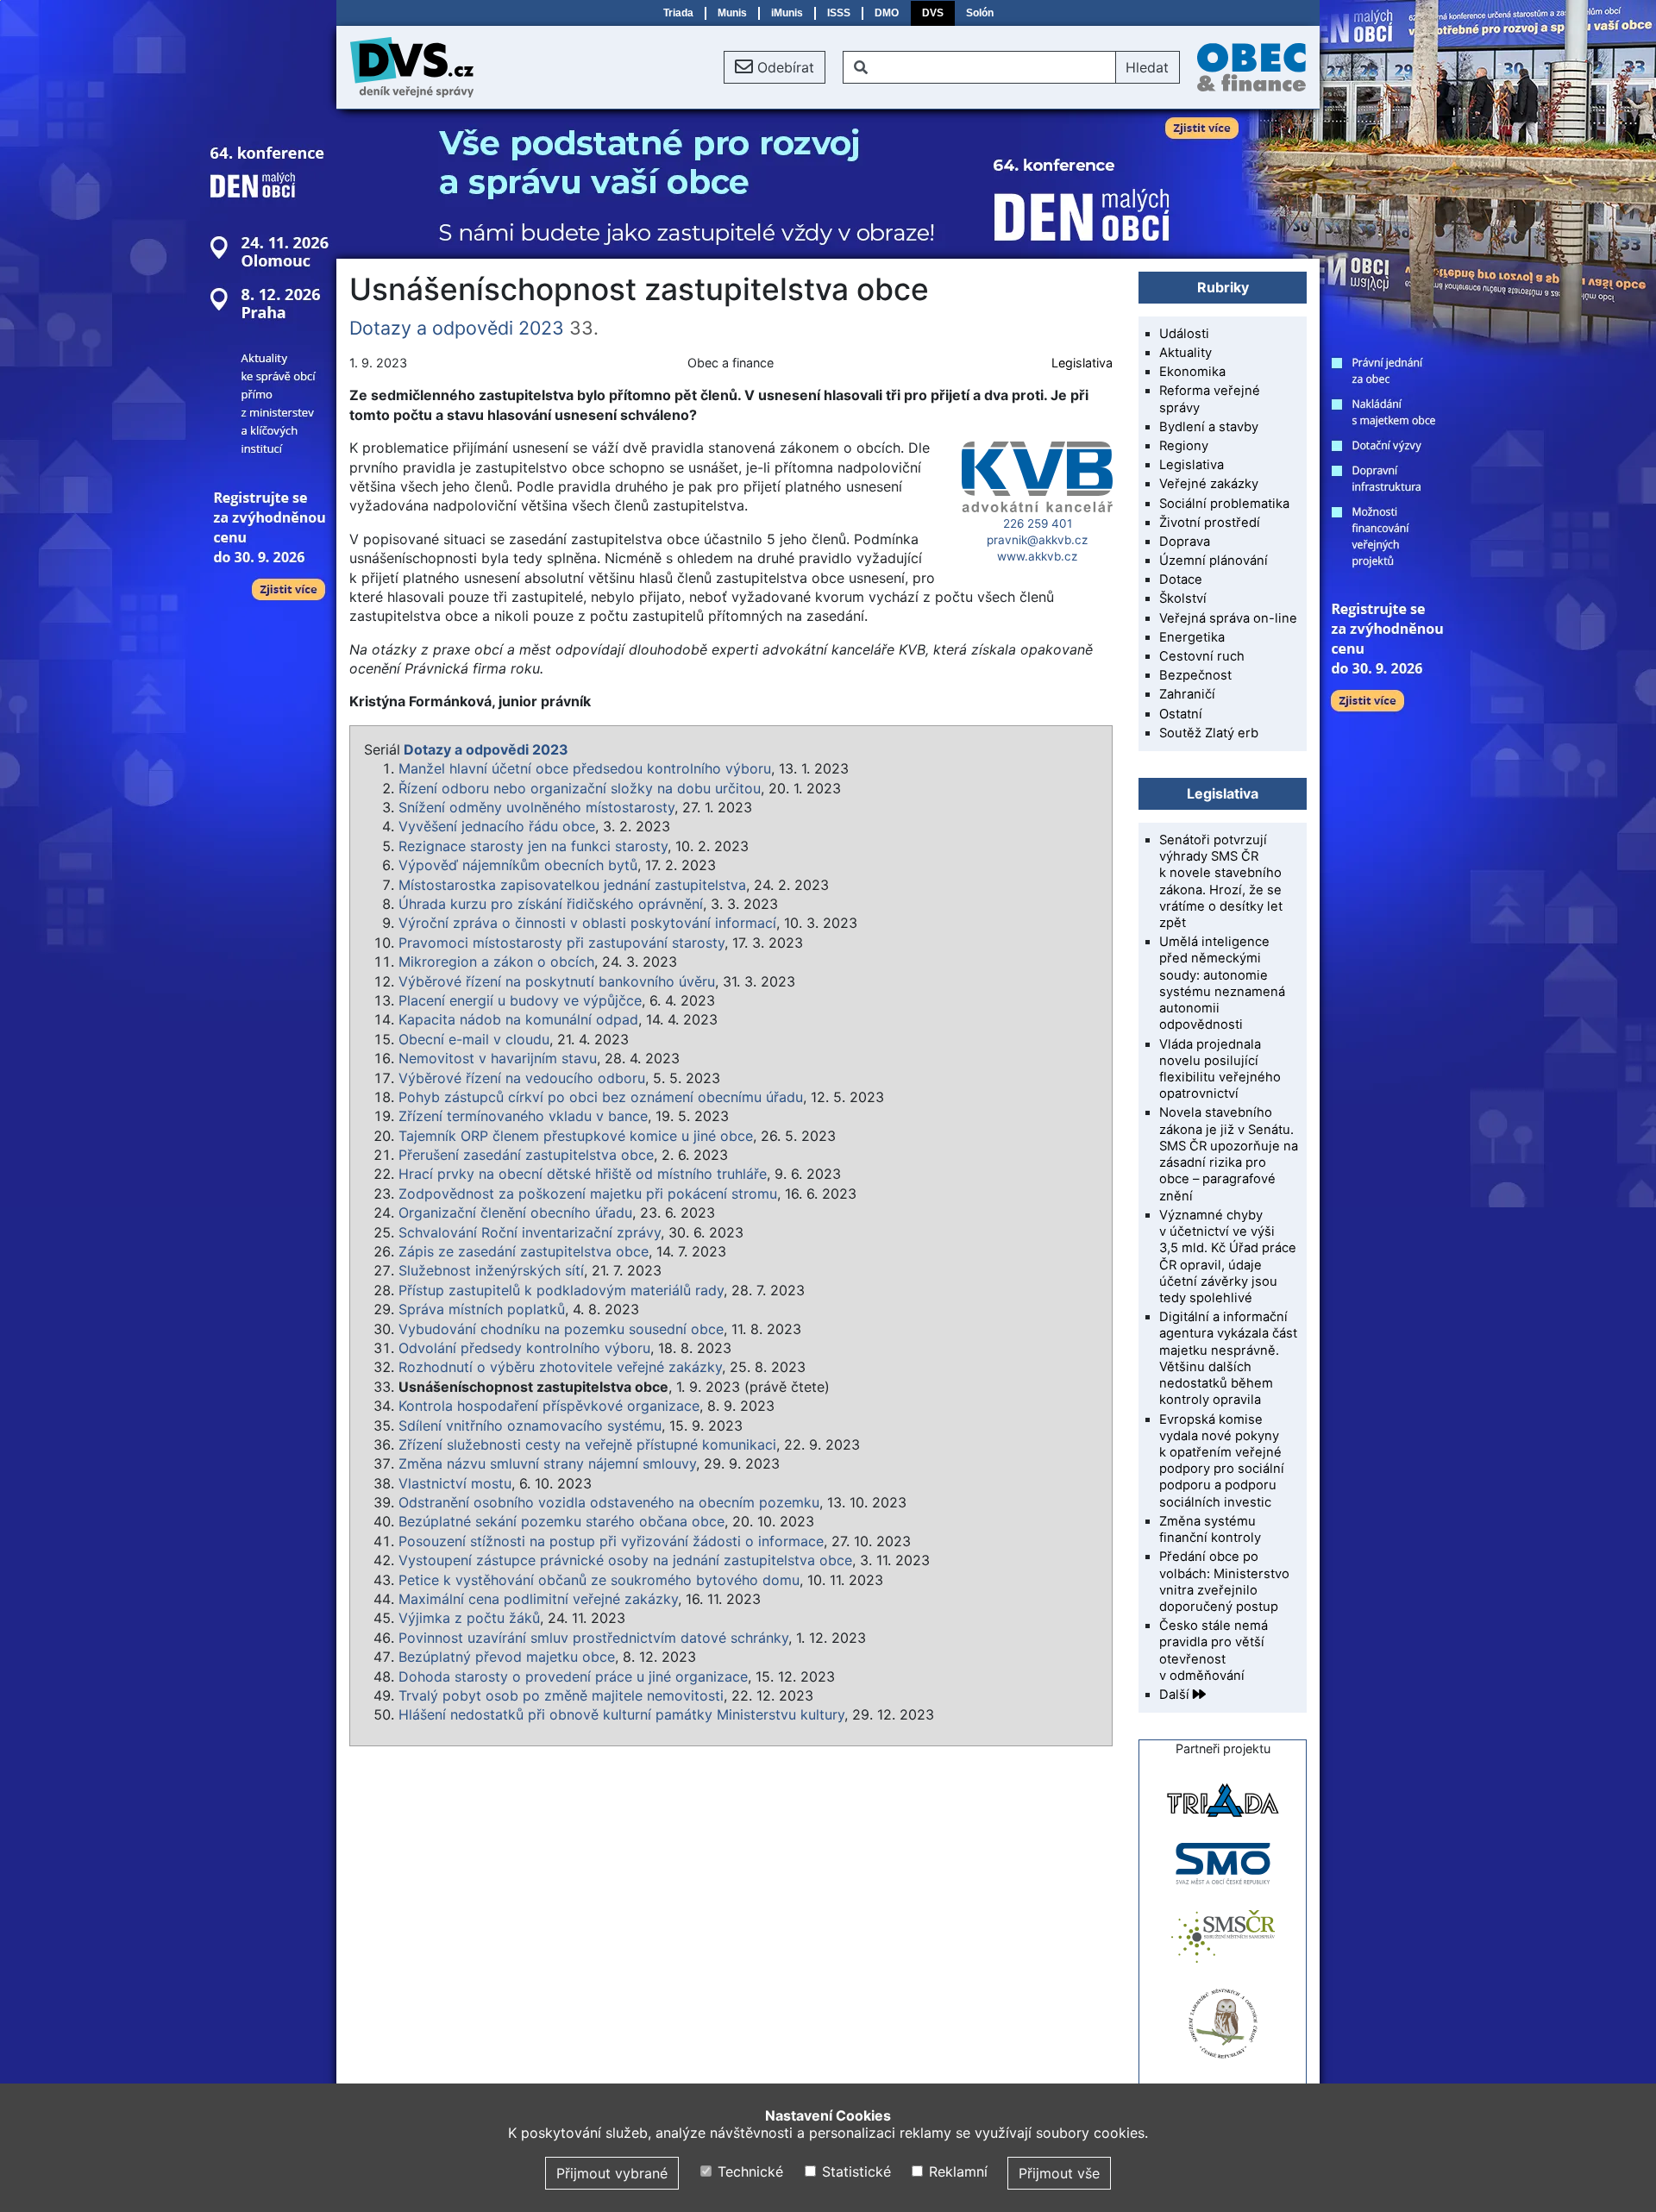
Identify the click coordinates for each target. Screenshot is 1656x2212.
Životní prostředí (1210, 523)
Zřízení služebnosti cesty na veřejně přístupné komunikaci (587, 1444)
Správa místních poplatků (482, 1309)
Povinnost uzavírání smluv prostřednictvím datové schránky (593, 1638)
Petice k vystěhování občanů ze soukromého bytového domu (599, 1580)
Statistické (854, 2171)
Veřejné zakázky (1209, 484)
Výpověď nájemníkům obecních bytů (518, 865)
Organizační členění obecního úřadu (515, 1213)
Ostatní (1181, 714)
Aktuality (1186, 353)
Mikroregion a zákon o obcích (496, 962)
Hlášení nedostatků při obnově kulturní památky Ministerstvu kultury (621, 1714)
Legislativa (1082, 363)
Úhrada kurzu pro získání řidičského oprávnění (551, 904)
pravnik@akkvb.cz (1037, 540)
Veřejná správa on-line (1228, 618)
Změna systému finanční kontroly (1210, 1529)
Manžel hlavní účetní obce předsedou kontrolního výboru (585, 768)
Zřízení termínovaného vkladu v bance (523, 1116)
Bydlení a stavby (1209, 427)
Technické (748, 2171)
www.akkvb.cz (1037, 556)
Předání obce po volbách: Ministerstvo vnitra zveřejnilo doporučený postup (1224, 1582)
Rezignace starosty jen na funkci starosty (533, 846)
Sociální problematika (1224, 504)
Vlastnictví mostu (455, 1483)
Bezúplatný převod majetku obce (507, 1657)
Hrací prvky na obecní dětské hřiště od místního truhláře (583, 1174)
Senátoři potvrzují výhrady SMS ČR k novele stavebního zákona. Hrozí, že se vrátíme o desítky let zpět (1221, 881)
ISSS (839, 13)
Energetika (1192, 637)
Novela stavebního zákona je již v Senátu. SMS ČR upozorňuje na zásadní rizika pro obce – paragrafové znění (1229, 1154)
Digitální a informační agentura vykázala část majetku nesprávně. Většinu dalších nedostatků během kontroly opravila (1228, 1358)
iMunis (787, 13)
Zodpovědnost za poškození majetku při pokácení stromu (588, 1194)
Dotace (1181, 580)
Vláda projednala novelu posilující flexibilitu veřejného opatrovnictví (1220, 1069)
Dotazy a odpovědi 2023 (457, 328)
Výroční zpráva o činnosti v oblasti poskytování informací (587, 923)
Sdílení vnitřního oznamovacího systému (530, 1426)
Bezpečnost (1195, 675)
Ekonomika (1192, 372)
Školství (1183, 598)
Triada (678, 13)
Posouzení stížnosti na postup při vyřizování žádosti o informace (611, 1541)
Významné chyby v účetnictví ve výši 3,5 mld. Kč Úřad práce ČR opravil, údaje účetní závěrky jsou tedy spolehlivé (1228, 1256)
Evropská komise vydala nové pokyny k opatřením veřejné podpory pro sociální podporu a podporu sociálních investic (1222, 1461)
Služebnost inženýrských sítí (491, 1270)
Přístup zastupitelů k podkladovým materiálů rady (561, 1290)
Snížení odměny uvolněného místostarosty (536, 807)
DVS (933, 13)
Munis (732, 13)
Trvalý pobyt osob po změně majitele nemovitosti (561, 1695)
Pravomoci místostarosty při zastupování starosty (561, 943)
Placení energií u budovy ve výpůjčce (520, 1000)
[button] (775, 67)
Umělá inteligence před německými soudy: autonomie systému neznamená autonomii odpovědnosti (1222, 983)
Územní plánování (1214, 561)
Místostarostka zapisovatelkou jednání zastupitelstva (572, 885)
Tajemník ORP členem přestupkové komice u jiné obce (576, 1136)
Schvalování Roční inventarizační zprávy (530, 1232)
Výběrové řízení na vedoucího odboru (522, 1078)
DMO (887, 13)
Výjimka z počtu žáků (469, 1618)
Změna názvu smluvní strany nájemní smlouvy (547, 1463)
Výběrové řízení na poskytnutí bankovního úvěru (557, 981)
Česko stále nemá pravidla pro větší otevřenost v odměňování (1214, 1651)
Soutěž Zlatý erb (1209, 733)
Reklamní (956, 2171)
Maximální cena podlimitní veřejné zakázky (538, 1599)
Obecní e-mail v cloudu (474, 1039)
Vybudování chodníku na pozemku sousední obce (561, 1329)
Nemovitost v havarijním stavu (498, 1058)
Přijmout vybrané (612, 2173)
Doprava (1185, 542)
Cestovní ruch (1202, 656)
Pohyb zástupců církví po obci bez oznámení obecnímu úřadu (601, 1097)
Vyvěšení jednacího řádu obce (497, 826)
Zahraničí (1187, 694)
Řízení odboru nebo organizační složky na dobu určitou (580, 788)
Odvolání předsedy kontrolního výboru (524, 1348)
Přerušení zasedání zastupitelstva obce (526, 1155)
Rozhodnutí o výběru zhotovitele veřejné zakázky (560, 1367)
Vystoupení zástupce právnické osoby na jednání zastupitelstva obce (625, 1560)
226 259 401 (1038, 523)
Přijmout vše (1059, 2173)
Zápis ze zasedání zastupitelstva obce (524, 1251)
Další (1176, 1695)
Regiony (1184, 446)
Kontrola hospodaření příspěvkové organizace (549, 1406)
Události (1184, 334)
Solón (980, 13)
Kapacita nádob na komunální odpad (518, 1019)
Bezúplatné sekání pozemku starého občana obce (561, 1521)
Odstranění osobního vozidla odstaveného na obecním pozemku (609, 1502)
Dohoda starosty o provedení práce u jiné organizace (573, 1676)
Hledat (1147, 67)
